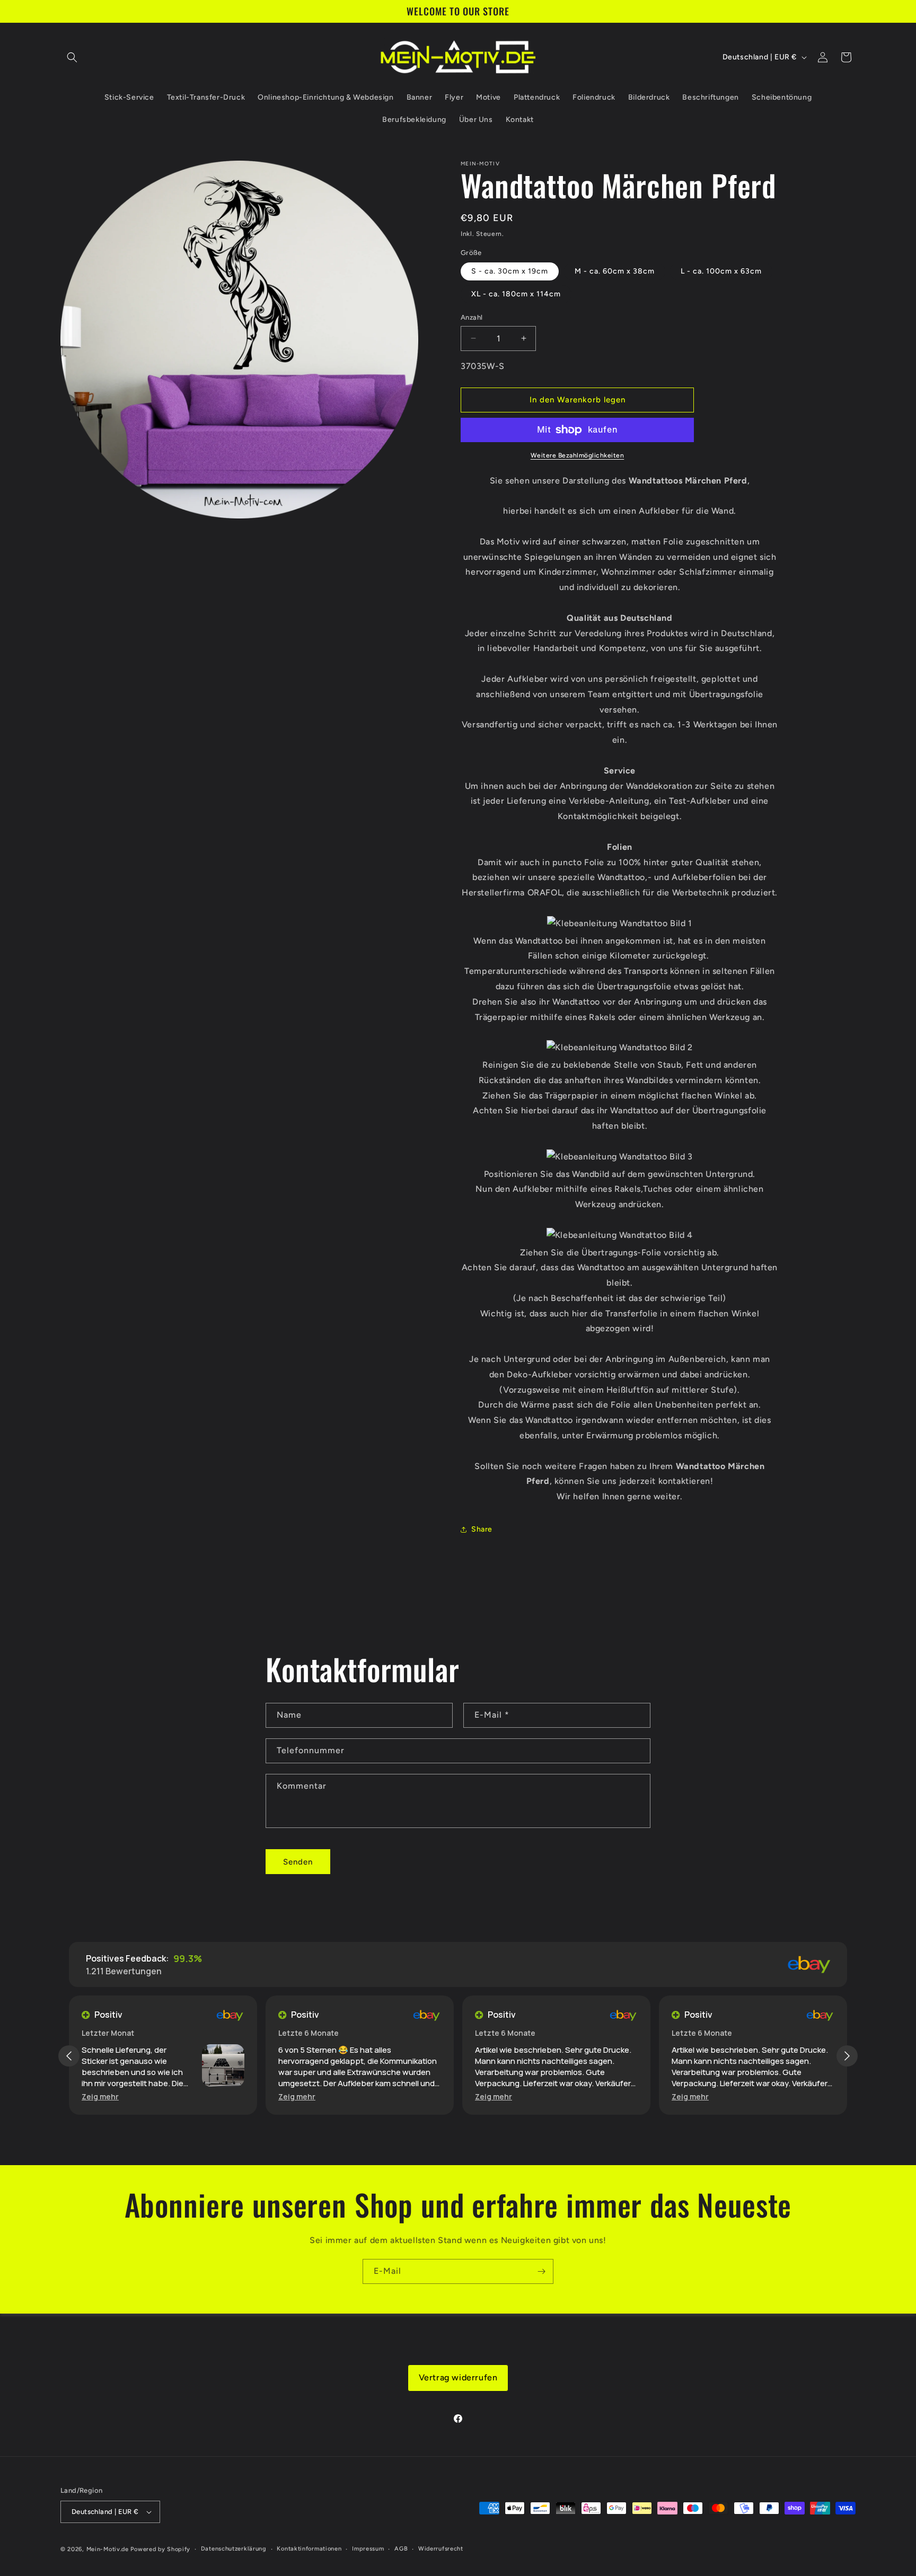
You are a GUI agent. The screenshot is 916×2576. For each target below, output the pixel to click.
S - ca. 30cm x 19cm (510, 271)
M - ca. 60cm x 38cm (615, 271)
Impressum (368, 2549)
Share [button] (482, 1529)
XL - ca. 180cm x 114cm (516, 294)
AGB (401, 2549)
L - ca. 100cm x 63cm (721, 271)
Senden (298, 1862)
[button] (72, 57)
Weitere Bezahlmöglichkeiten (578, 455)
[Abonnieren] (541, 2271)
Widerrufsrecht (441, 2549)
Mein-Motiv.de (108, 2549)
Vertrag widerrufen (458, 2377)
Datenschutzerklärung (234, 2549)
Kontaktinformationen (309, 2549)
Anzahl (472, 317)
